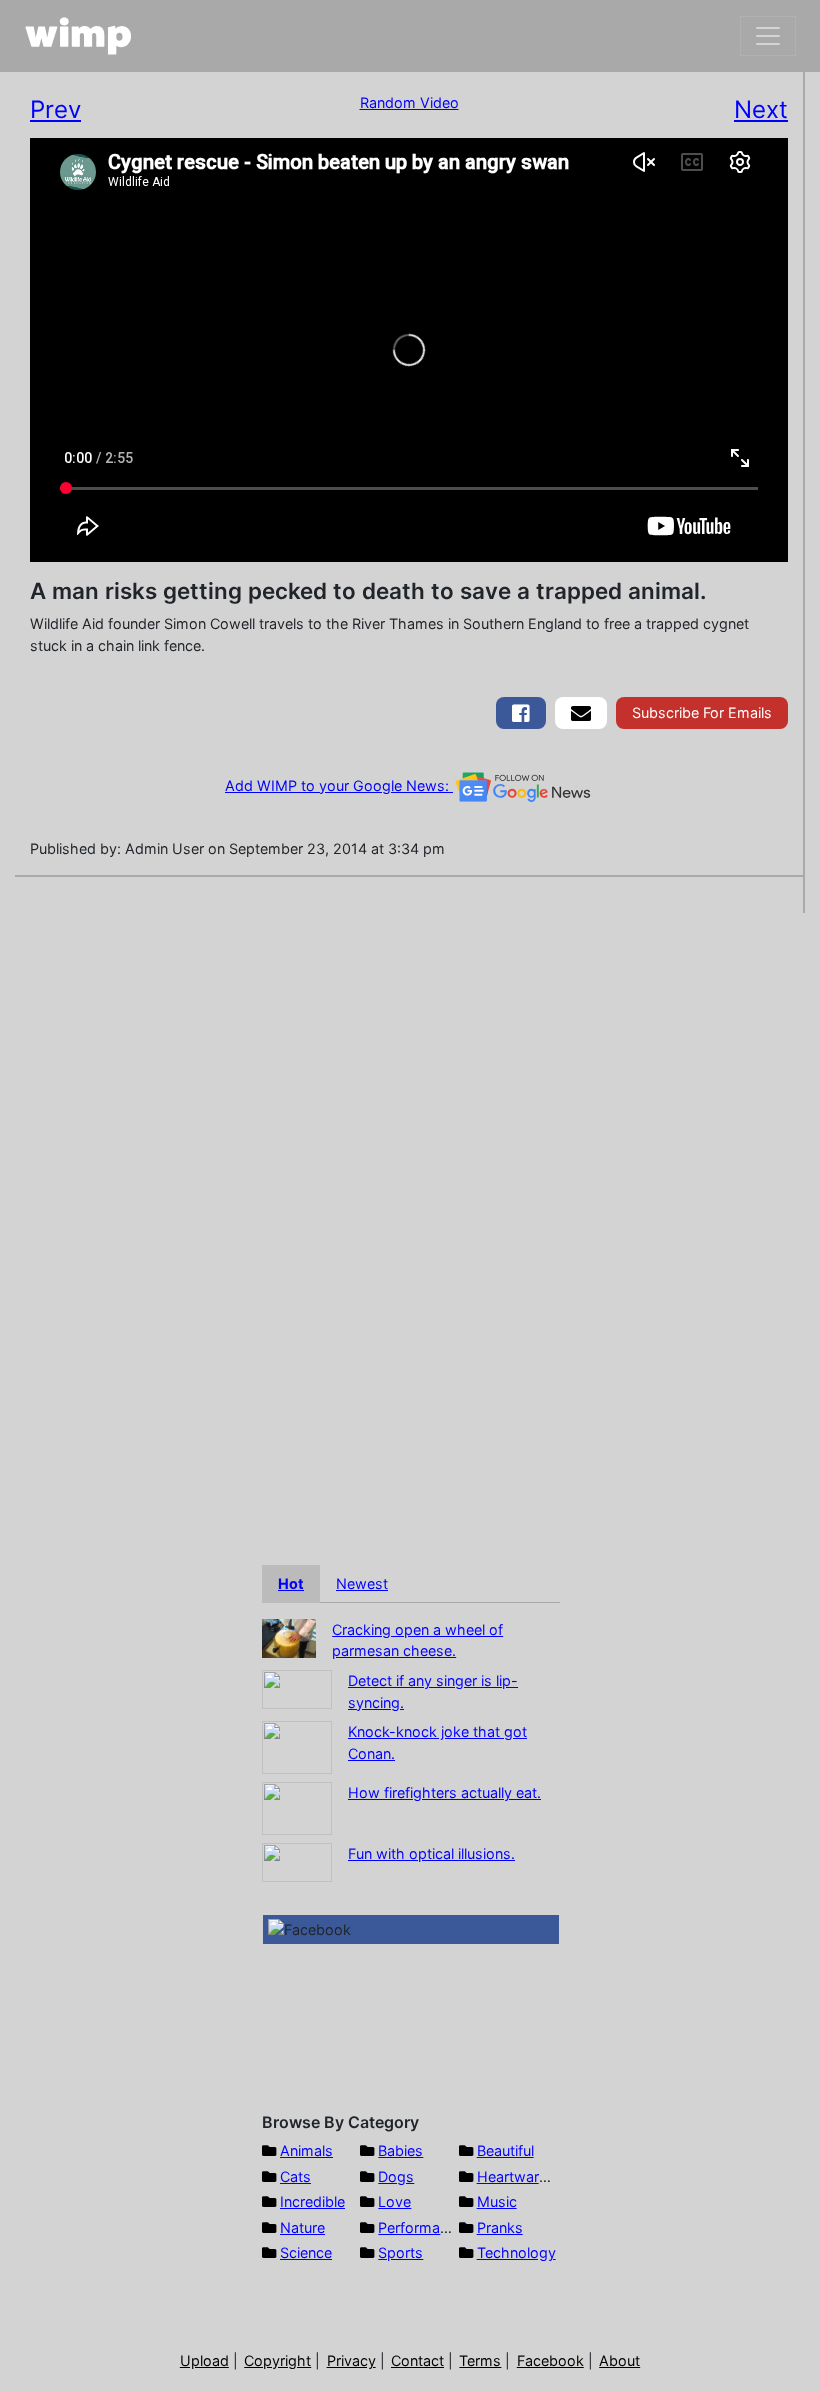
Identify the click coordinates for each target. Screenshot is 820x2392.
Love (394, 2201)
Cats (295, 2176)
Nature (302, 2227)
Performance (421, 2227)
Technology (516, 2252)
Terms (480, 2360)
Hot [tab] (291, 1583)
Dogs (396, 2176)
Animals (306, 2150)
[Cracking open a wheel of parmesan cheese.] (289, 1636)
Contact (417, 2360)
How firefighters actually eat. (444, 1792)
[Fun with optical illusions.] (297, 1861)
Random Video (409, 102)
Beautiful (505, 2150)
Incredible (312, 2201)
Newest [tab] (362, 1583)
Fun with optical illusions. (431, 1853)
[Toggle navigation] (768, 36)
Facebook (550, 2360)
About (619, 2360)
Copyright (277, 2360)
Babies (400, 2150)
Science (306, 2252)
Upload (204, 2360)
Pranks (500, 2227)
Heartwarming (524, 2176)
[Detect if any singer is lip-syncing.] (297, 1687)
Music (497, 2201)
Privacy (351, 2360)
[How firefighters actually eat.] (297, 1807)
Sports (400, 2252)
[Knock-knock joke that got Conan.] (297, 1746)
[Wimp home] (78, 36)
